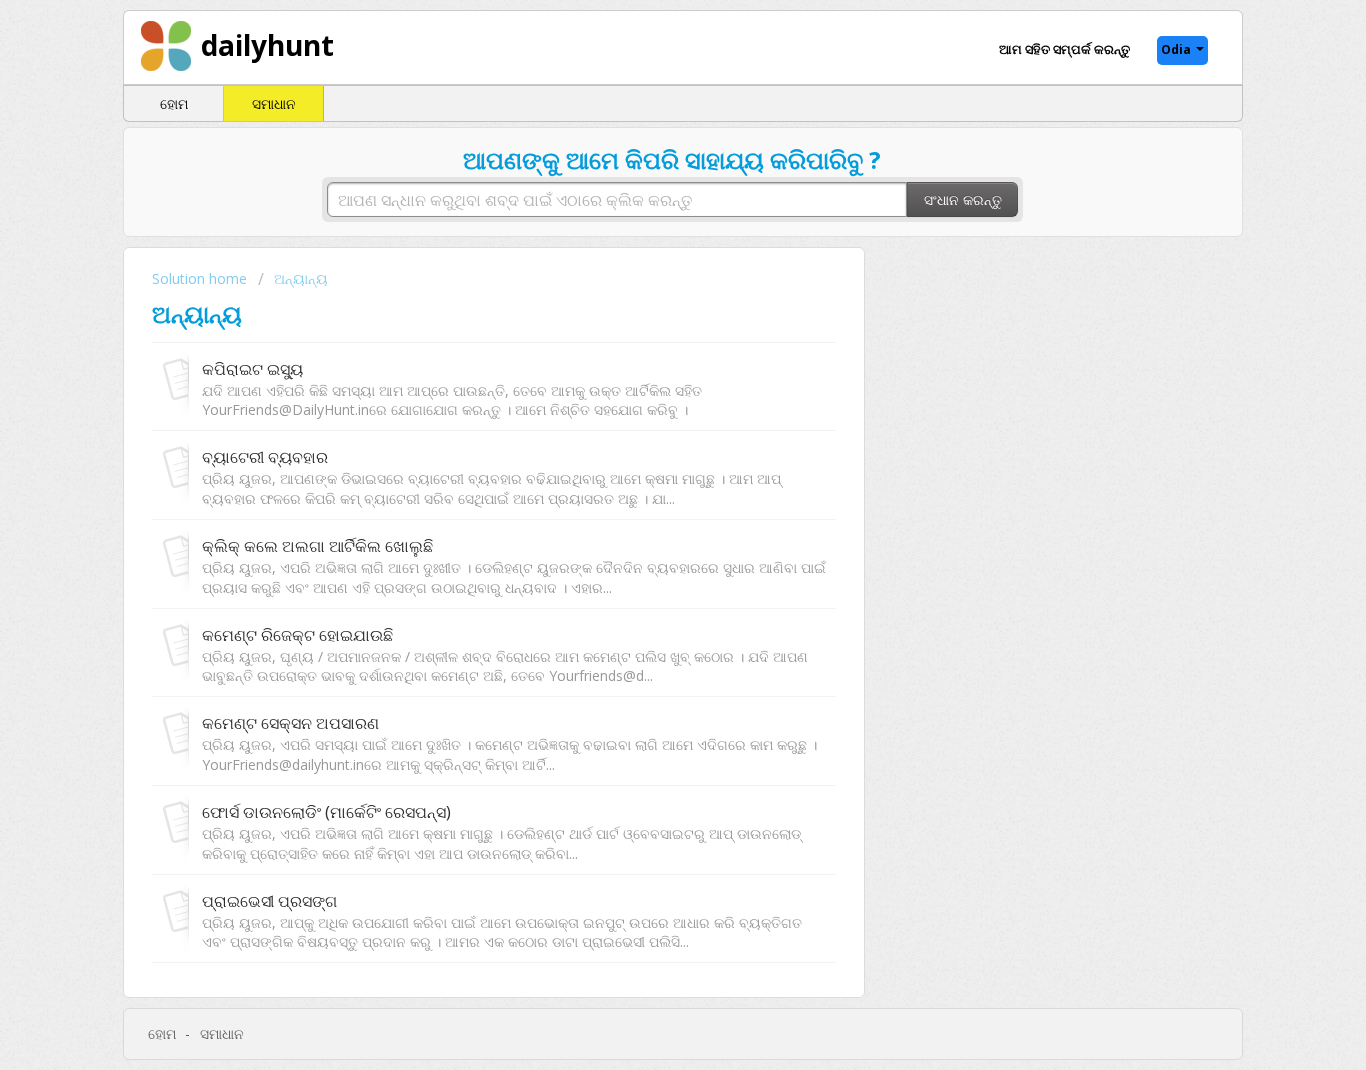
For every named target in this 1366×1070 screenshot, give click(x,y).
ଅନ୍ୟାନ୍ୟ (301, 278)
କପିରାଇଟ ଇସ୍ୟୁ (252, 369)
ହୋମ (174, 103)
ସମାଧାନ (274, 103)
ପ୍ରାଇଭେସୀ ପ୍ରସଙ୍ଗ (269, 901)
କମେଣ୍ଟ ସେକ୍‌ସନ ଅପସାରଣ (290, 723)
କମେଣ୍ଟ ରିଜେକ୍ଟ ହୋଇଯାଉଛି (297, 635)
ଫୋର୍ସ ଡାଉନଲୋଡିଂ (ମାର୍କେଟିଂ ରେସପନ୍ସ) (326, 812)
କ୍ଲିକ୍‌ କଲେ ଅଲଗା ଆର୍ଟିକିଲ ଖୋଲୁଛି (317, 546)
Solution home (201, 278)
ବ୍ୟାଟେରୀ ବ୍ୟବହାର (265, 457)
